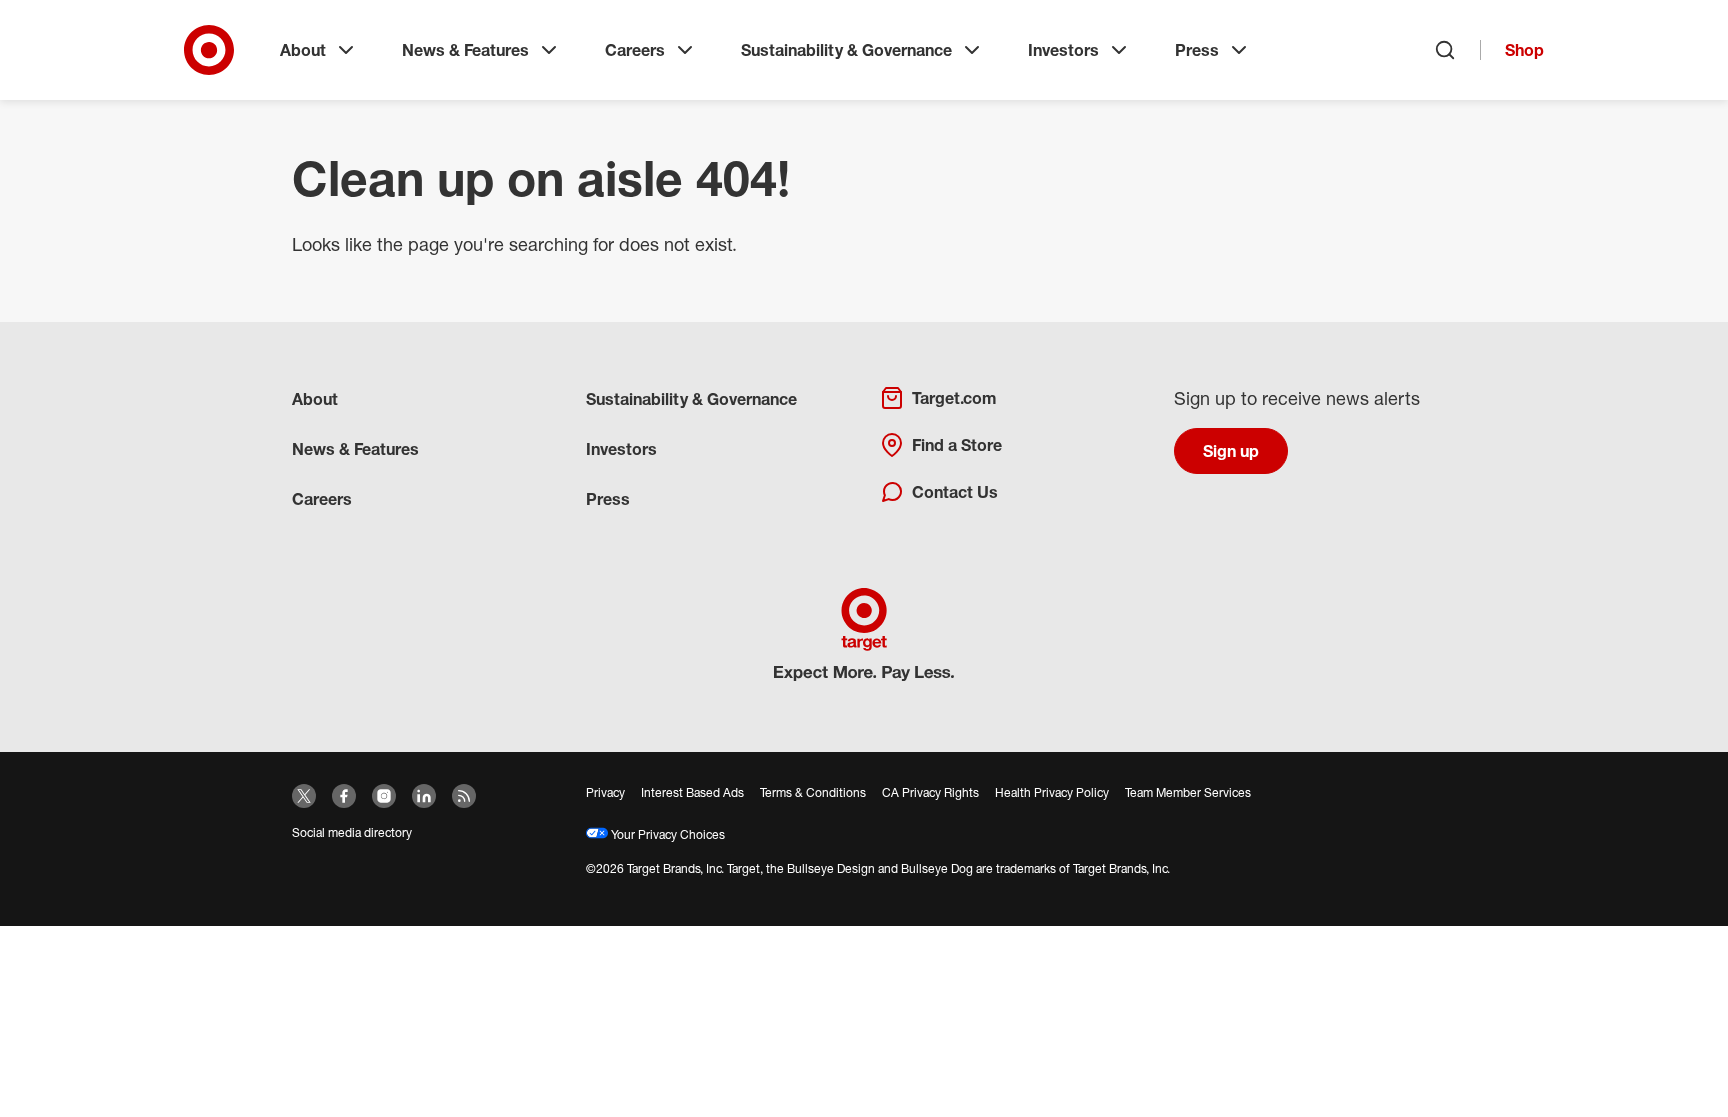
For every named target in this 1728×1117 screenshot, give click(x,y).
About (303, 50)
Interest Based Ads (692, 792)
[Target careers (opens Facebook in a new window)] (344, 796)
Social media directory (352, 832)
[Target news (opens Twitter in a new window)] (304, 796)
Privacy (605, 792)
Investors (1063, 50)
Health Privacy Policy (1052, 792)
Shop (1524, 50)
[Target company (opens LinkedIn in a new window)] (424, 796)
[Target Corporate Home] (209, 50)
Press (1197, 50)
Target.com (954, 398)
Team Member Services (1188, 792)
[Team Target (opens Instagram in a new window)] (384, 796)
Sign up (1231, 451)
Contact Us (955, 492)
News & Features (465, 50)
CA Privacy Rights (930, 792)
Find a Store (957, 445)
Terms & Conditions (813, 792)
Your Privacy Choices (666, 834)
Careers (635, 50)
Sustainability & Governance (846, 50)
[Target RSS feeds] (464, 796)
